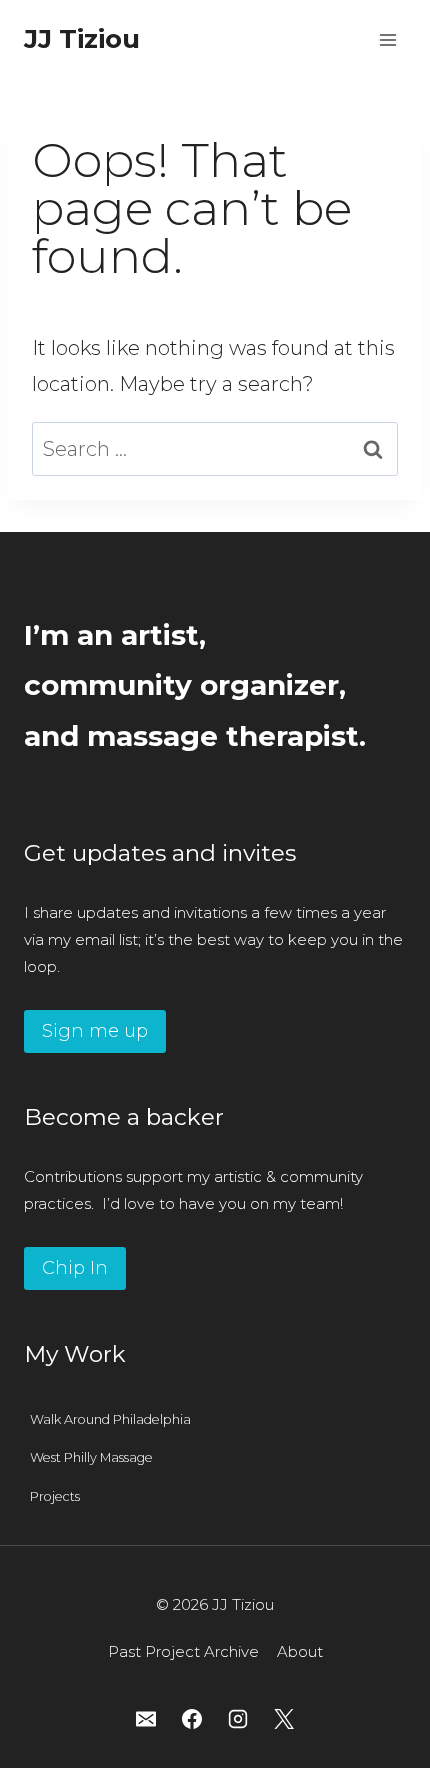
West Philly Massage (91, 1457)
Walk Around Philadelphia (110, 1419)
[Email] (146, 1719)
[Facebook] (192, 1719)
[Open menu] (387, 39)
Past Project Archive (183, 1651)
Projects (55, 1496)
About (300, 1651)
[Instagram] (238, 1719)
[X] (284, 1719)
